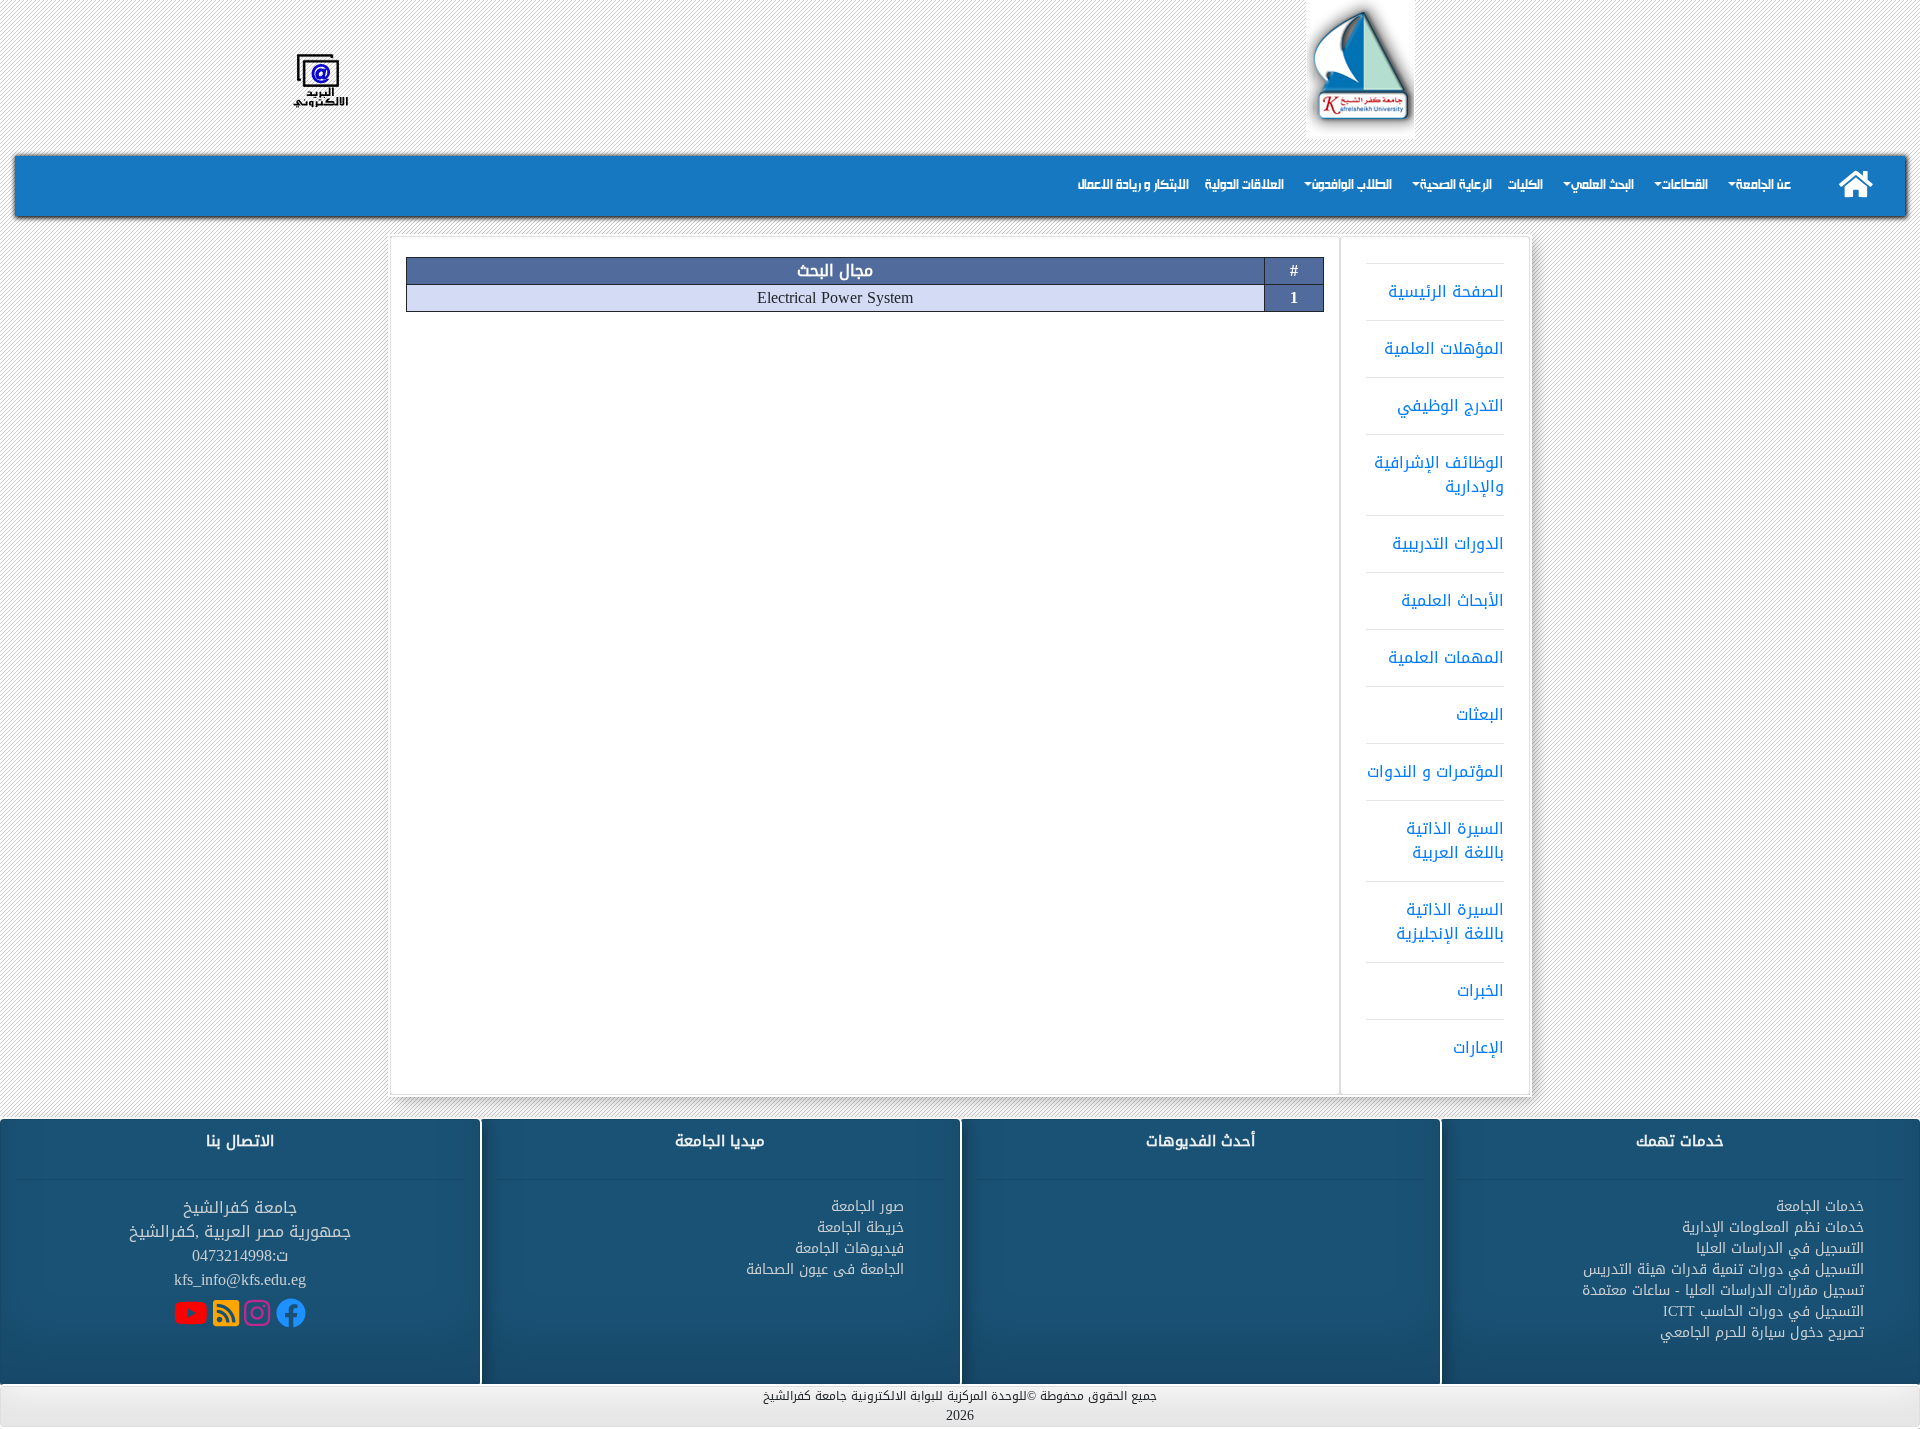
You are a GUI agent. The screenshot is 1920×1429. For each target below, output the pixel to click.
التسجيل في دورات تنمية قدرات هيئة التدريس (1723, 1269)
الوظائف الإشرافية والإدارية (1439, 474)
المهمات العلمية (1446, 657)
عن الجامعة (1763, 185)
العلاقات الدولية (1244, 185)
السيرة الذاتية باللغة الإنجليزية (1450, 921)
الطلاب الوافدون (1352, 185)
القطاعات (1685, 185)
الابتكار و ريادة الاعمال (1133, 185)
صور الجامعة (867, 1206)
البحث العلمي (1602, 185)
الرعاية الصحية (1456, 185)
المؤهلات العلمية (1444, 348)
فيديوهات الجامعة (849, 1248)
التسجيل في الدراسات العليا (1780, 1248)
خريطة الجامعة (860, 1227)
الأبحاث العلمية (1452, 600)
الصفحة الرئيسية (1446, 291)
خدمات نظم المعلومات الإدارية (1773, 1227)
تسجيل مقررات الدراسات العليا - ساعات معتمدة (1723, 1290)
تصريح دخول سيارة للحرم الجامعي (1762, 1332)
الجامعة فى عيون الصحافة (825, 1269)
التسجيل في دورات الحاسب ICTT (1763, 1311)
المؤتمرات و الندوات (1435, 771)
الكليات (1525, 185)
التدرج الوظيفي (1450, 405)
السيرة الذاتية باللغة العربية (1455, 840)
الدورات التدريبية (1448, 543)
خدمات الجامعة (1820, 1206)
